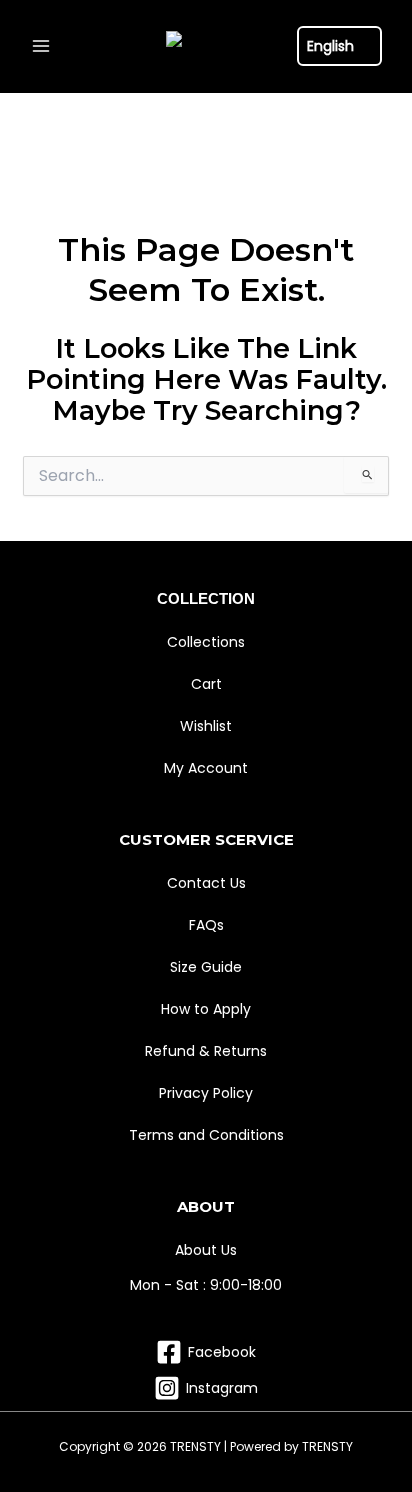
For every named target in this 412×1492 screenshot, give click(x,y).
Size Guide (206, 967)
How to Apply (206, 1009)
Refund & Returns (206, 1051)
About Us (206, 1250)
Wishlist (206, 726)
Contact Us (206, 883)
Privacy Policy (206, 1093)
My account (206, 768)
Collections (206, 642)
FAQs (206, 925)
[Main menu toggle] (40, 46)
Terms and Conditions (206, 1135)
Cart (206, 684)
